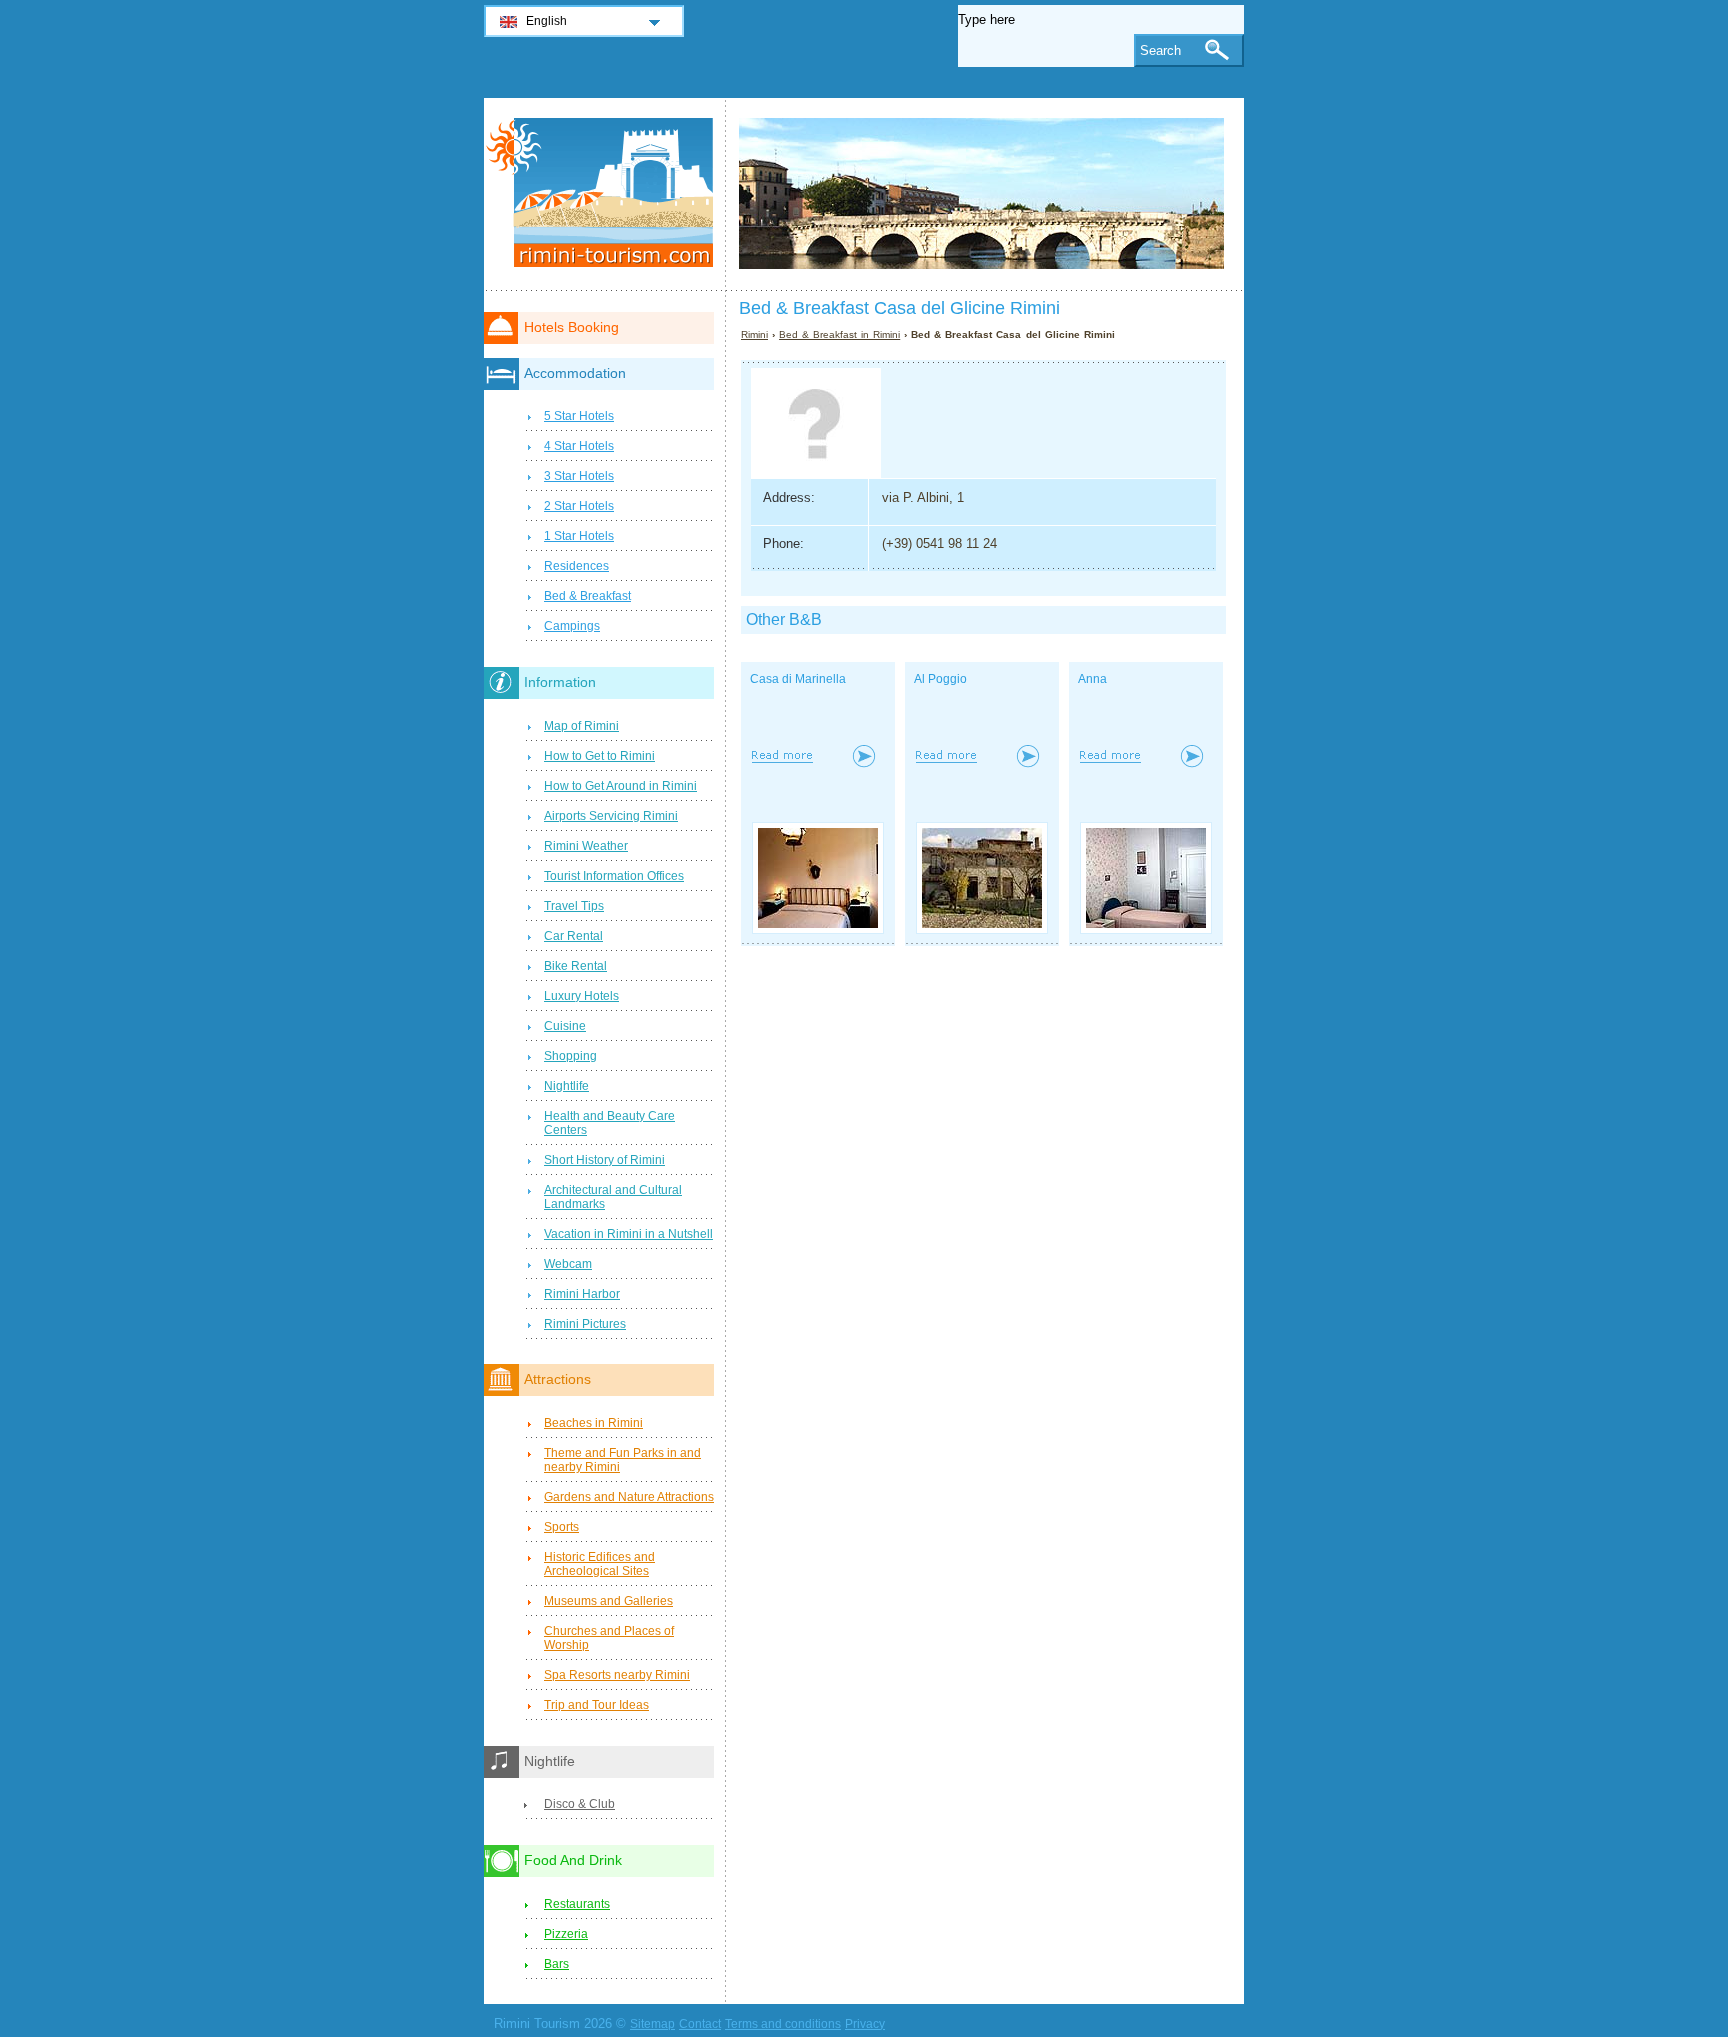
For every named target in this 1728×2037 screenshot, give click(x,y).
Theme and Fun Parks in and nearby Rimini (622, 1460)
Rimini (754, 334)
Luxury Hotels (581, 996)
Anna (1092, 679)
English (546, 21)
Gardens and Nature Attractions (629, 1497)
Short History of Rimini (604, 1160)
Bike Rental (575, 966)
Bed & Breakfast (587, 596)
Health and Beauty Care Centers (609, 1123)
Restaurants (577, 1904)
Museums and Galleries (608, 1601)
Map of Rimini (581, 726)
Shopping (570, 1056)
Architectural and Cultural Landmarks (613, 1197)
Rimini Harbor (582, 1294)
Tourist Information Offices (614, 876)
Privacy (865, 2024)
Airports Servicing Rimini (611, 816)
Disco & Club (579, 1804)
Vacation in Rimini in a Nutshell (628, 1234)
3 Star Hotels (579, 476)
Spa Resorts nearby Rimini (617, 1675)
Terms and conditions (783, 2024)
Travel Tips (574, 906)
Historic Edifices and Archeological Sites (599, 1564)
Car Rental (573, 936)
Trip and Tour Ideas (596, 1705)
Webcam (568, 1264)
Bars (556, 1964)
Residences (576, 566)
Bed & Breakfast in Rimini (839, 334)
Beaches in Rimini (593, 1423)
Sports (561, 1527)
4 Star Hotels (579, 446)
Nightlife (566, 1086)
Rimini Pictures (585, 1324)
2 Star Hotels (579, 506)
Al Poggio (940, 679)
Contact (700, 2024)
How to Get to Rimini (599, 756)
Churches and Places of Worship (609, 1638)
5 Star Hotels (579, 416)
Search (1160, 50)
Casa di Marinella (798, 679)
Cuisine (565, 1026)
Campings (572, 626)
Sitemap (652, 2024)
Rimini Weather (586, 846)
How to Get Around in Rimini (620, 786)
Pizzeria (566, 1934)
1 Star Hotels (579, 536)
